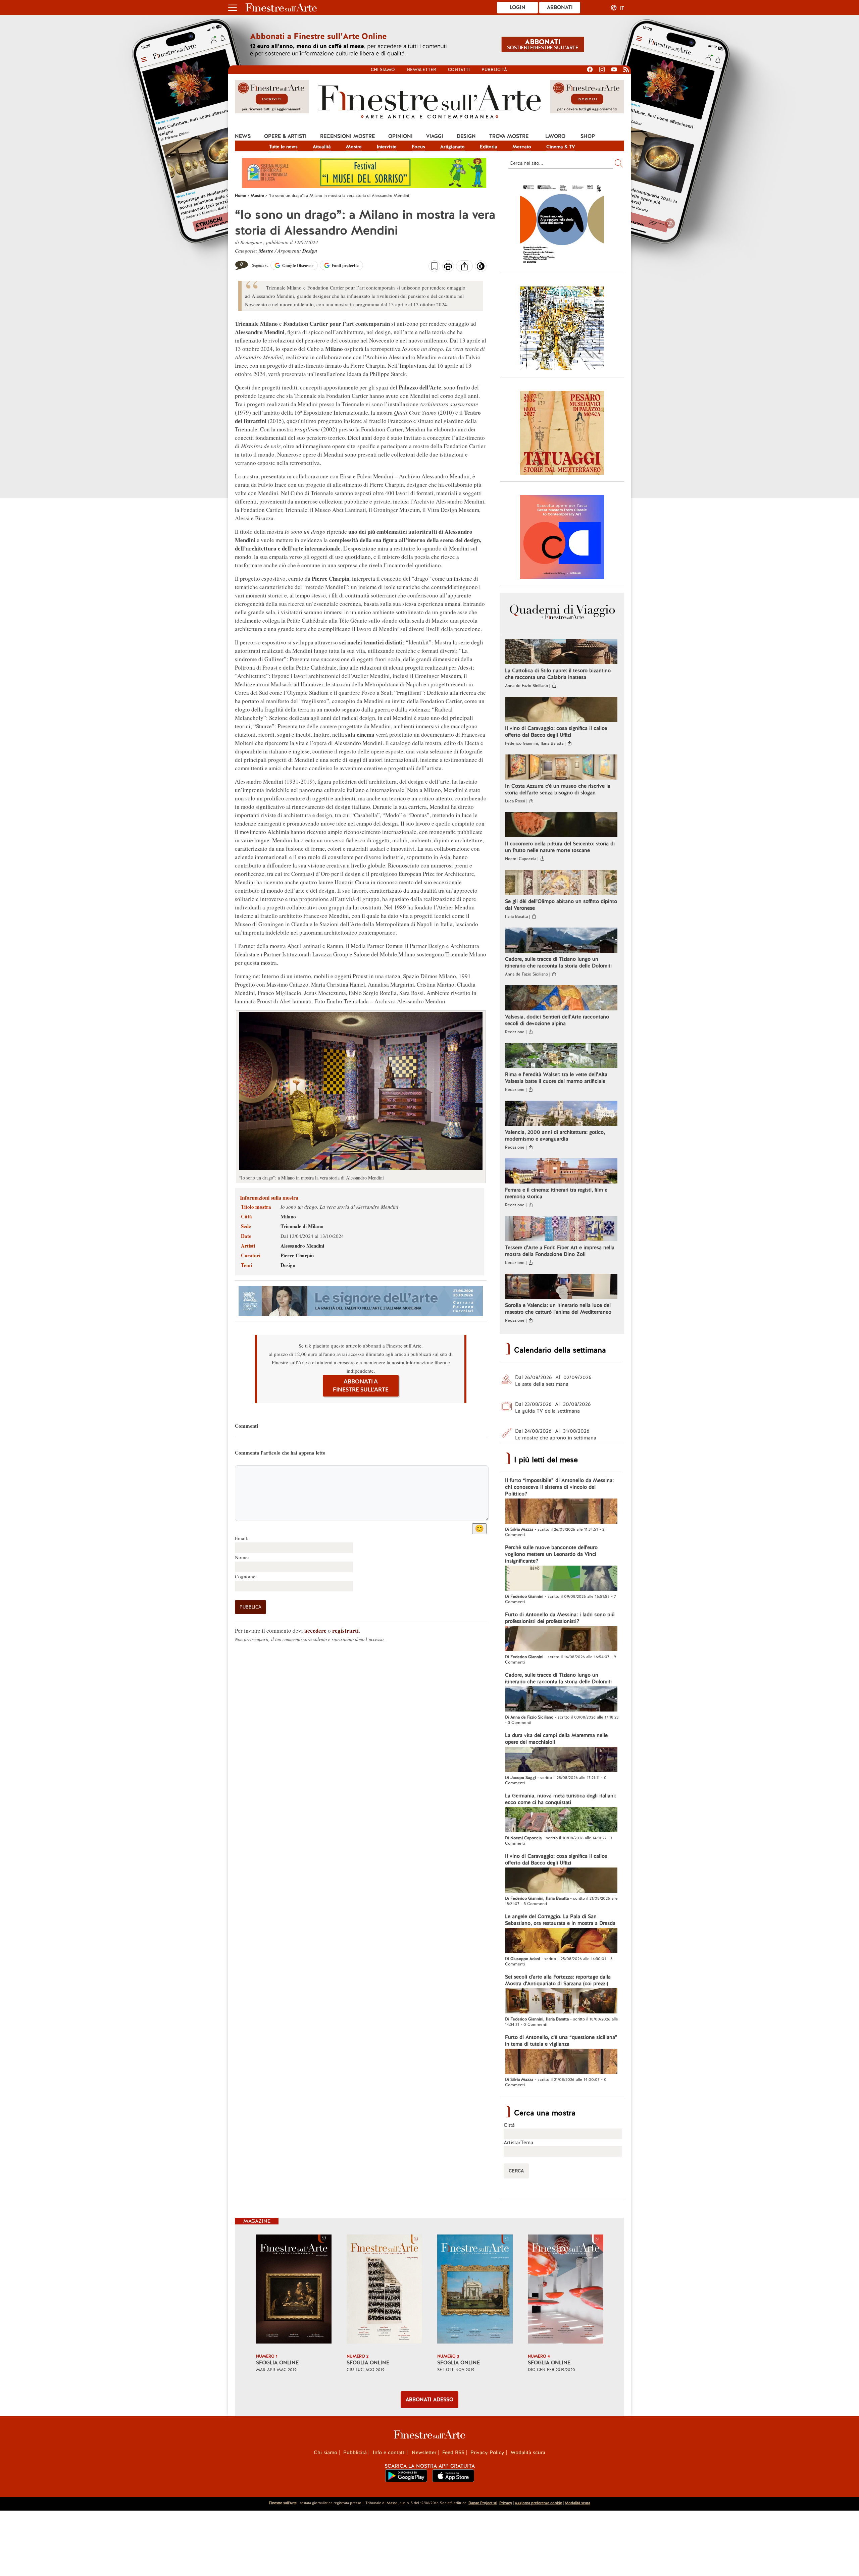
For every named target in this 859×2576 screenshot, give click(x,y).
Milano (288, 1216)
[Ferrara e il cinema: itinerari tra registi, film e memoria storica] (561, 1172)
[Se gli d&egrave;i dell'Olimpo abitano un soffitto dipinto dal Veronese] (561, 883)
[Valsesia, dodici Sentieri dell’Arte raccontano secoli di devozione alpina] (561, 999)
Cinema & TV (561, 147)
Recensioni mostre (347, 136)
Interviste (387, 147)
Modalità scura (528, 2453)
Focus (418, 147)
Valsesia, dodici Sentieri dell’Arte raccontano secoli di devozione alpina (557, 1020)
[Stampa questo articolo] (448, 267)
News (243, 136)
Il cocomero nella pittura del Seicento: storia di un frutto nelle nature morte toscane (560, 847)
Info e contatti (389, 2453)
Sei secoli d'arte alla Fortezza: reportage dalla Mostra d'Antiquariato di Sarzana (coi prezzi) (558, 1980)
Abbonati (560, 7)
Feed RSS (453, 2453)
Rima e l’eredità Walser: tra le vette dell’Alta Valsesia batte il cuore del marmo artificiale (556, 1078)
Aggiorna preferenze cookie (538, 2503)
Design (466, 136)
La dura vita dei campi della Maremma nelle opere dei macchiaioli (556, 1739)
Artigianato (452, 147)
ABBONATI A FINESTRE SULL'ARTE (361, 1386)
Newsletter (421, 70)
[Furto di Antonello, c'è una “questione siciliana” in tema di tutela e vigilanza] (561, 2062)
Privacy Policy (487, 2453)
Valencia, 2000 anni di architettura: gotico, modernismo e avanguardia (555, 1136)
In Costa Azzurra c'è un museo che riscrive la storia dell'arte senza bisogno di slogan (558, 789)
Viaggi (435, 136)
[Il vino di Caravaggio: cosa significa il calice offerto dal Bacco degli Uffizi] (561, 710)
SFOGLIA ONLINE (277, 2363)
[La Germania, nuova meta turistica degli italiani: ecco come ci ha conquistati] (561, 1821)
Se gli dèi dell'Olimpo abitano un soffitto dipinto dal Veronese (561, 905)
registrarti (345, 1631)
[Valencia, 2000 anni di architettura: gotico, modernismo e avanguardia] (561, 1114)
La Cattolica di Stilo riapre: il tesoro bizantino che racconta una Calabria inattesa (558, 674)
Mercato (522, 147)
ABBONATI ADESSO (429, 2400)
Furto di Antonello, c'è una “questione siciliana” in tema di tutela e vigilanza (561, 2041)
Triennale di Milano (302, 1226)
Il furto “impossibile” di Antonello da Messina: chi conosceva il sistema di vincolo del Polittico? (559, 1487)
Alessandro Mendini (302, 1246)
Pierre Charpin (297, 1255)
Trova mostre (509, 136)
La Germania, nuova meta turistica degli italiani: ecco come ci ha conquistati (561, 1799)
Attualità (322, 147)
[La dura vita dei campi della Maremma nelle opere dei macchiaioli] (561, 1760)
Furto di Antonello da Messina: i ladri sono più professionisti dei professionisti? (560, 1618)
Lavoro (555, 136)
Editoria (489, 147)
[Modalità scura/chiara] (481, 268)
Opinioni (400, 136)
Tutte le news (283, 147)
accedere (315, 1631)
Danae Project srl (483, 2503)
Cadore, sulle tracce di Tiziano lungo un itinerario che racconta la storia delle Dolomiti (558, 962)
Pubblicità (494, 70)
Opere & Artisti (285, 136)
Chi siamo (383, 70)
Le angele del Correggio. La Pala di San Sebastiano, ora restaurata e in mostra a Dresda (560, 1920)
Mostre (354, 147)
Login (518, 7)
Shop (588, 136)
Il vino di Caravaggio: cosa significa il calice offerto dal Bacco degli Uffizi (556, 732)
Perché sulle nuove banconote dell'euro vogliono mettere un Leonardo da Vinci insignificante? (551, 1554)
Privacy (506, 2503)
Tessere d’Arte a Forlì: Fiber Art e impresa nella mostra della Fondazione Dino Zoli (560, 1251)
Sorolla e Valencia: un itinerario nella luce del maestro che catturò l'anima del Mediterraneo (558, 1309)
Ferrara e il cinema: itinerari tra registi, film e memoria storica (556, 1193)
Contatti (459, 70)
